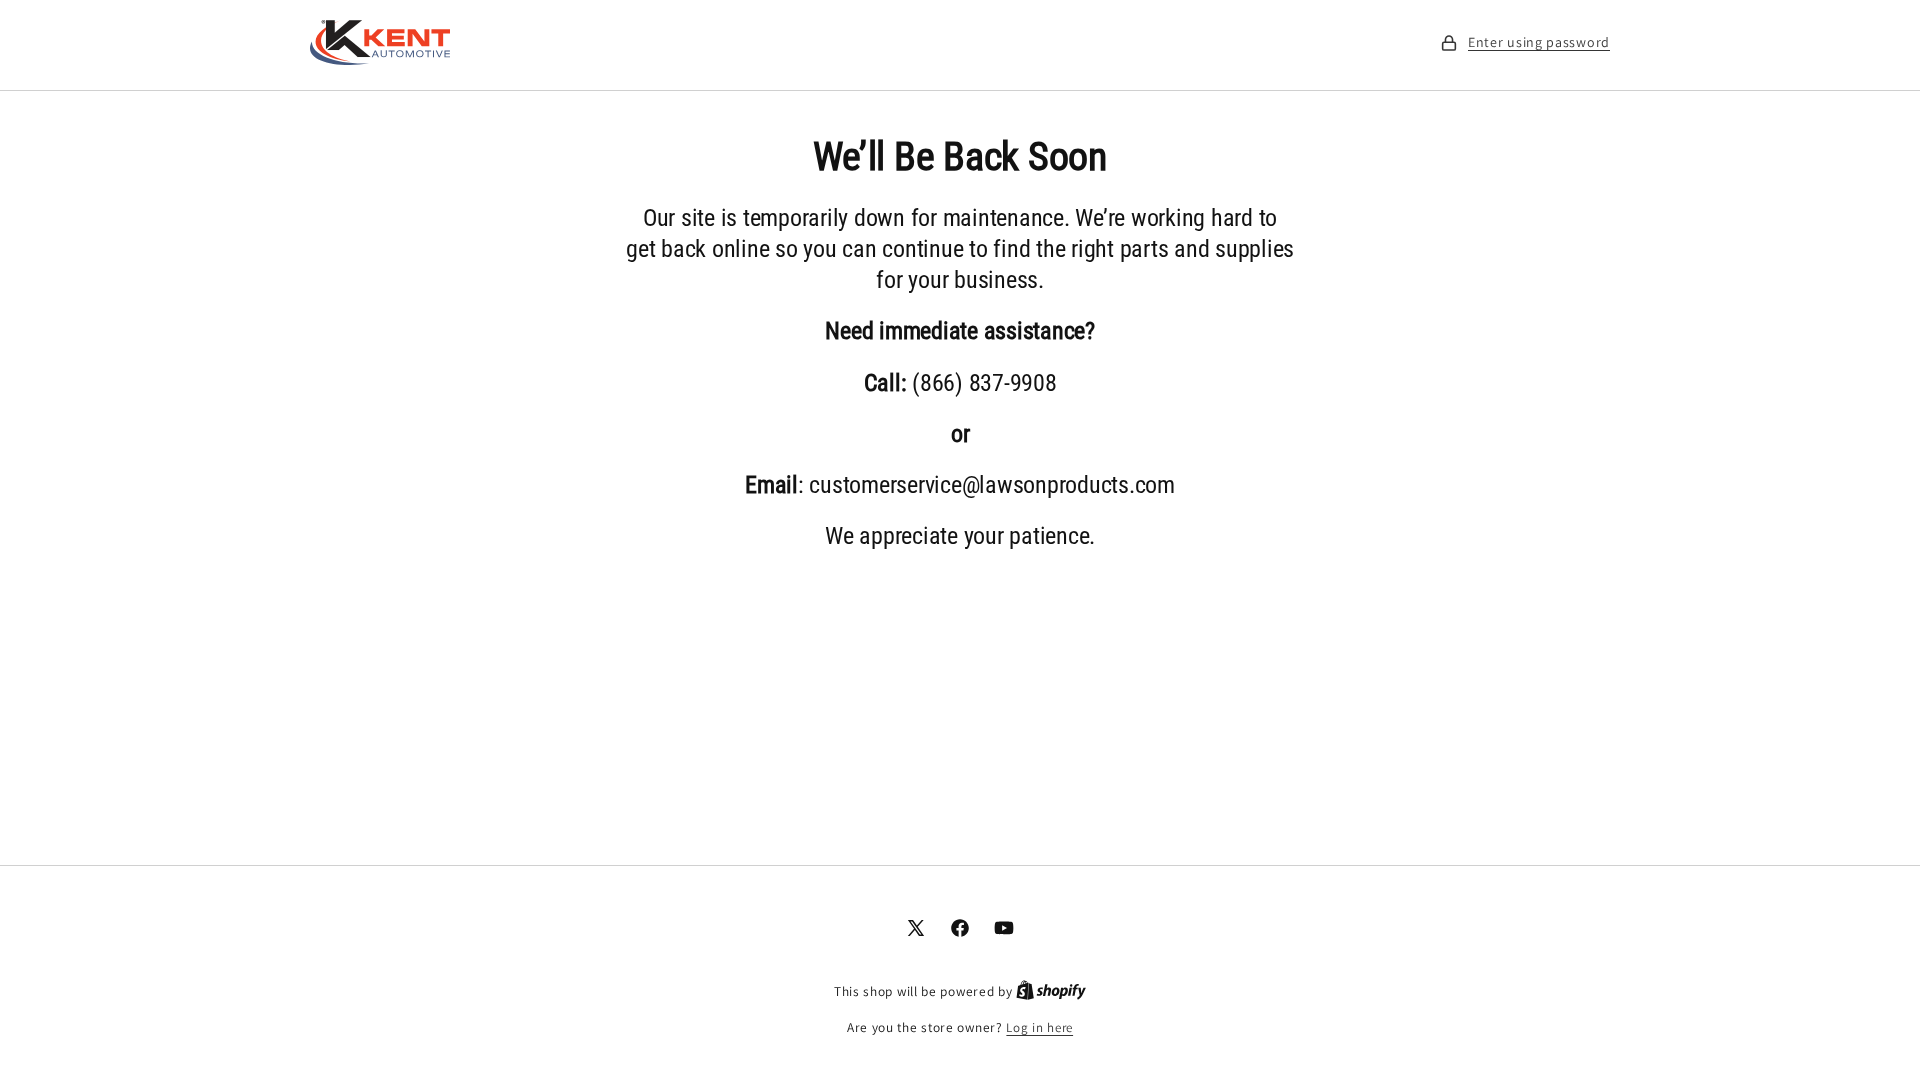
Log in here (1039, 1027)
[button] (1525, 42)
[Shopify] (1051, 991)
